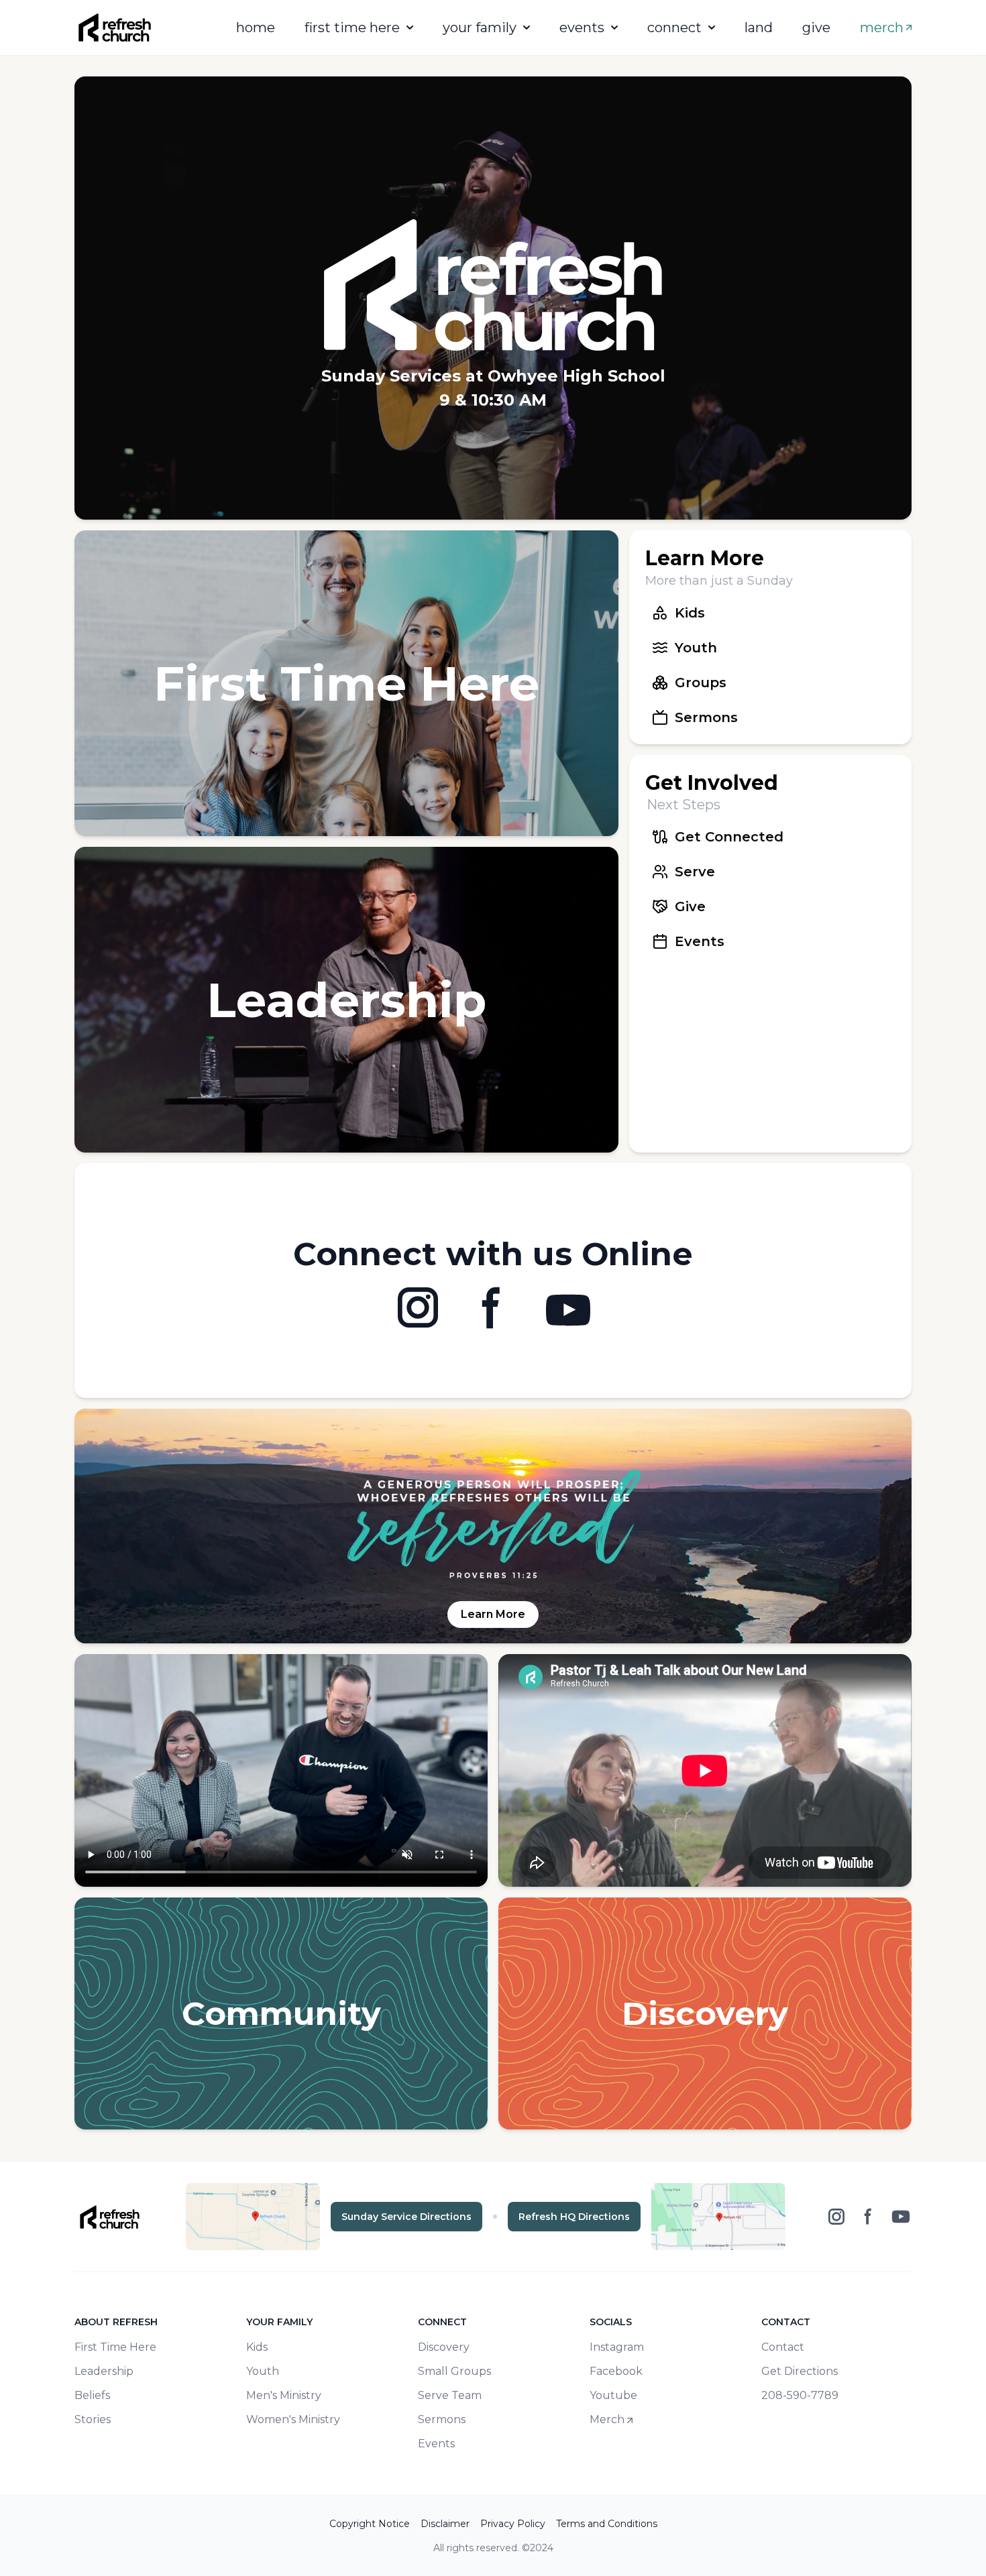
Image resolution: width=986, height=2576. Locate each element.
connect (674, 27)
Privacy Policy (513, 2524)
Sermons (442, 2419)
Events (436, 2444)
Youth (263, 2371)
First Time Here (115, 2347)
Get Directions (800, 2371)
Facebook (616, 2371)
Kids (257, 2347)
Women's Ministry (293, 2419)
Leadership (104, 2371)
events (582, 27)
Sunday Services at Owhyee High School (493, 376)
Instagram (617, 2347)
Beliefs (92, 2395)
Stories (93, 2419)
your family (480, 27)
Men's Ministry (284, 2395)
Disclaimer (445, 2524)
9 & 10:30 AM (493, 400)
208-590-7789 (800, 2395)
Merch (607, 2419)
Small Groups (454, 2371)
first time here (352, 27)
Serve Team (450, 2395)
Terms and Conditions (607, 2524)
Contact (783, 2347)
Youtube (613, 2395)
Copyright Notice (370, 2524)
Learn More (493, 1614)
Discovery (444, 2347)
